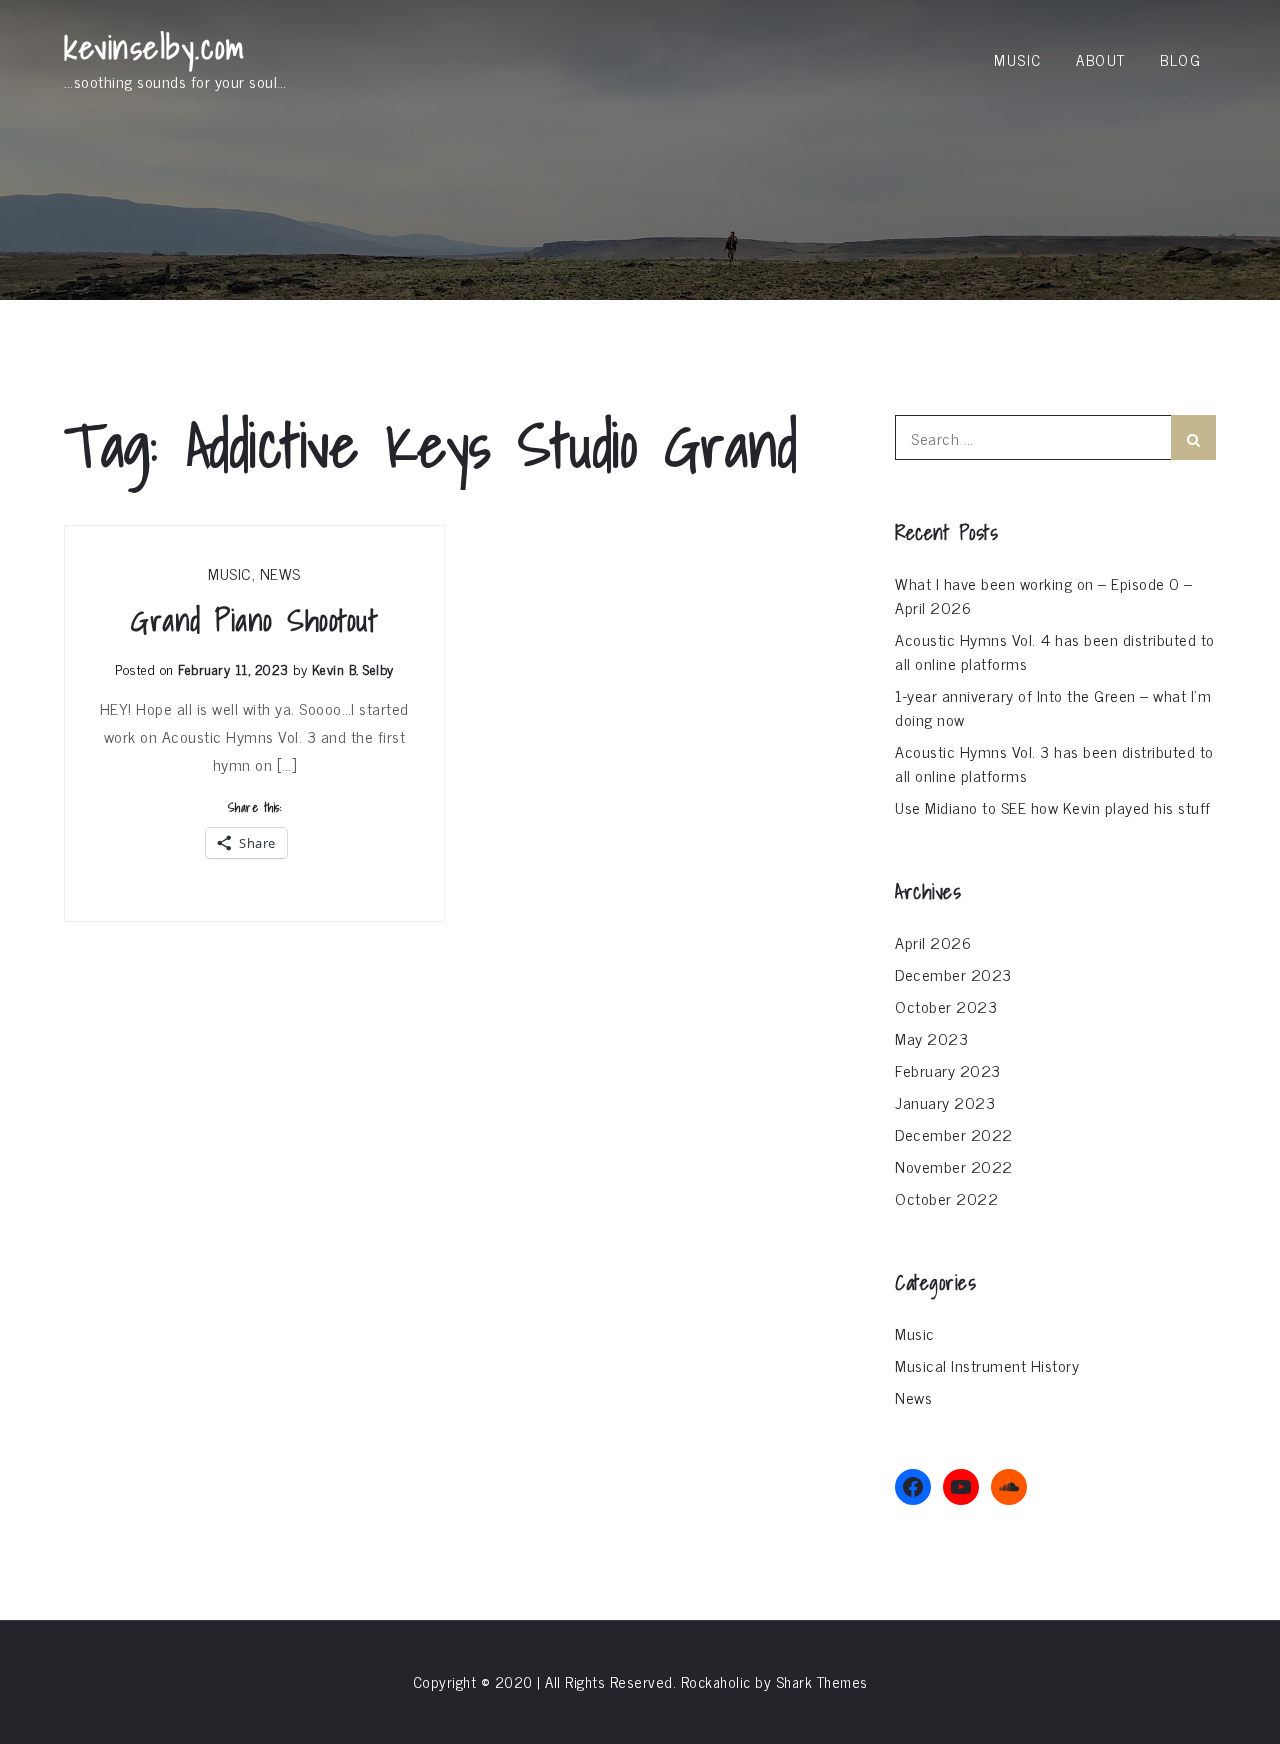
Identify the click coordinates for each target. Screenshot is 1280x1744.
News (280, 573)
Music (1018, 59)
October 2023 (946, 1006)
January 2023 (945, 1102)
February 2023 (948, 1070)
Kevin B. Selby (353, 668)
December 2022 (954, 1134)
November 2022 (954, 1166)
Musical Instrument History (987, 1365)
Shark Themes (822, 1681)
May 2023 (931, 1038)
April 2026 (933, 942)
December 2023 (953, 974)
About (1101, 59)
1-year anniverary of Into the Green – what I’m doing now (1053, 707)
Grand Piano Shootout (254, 620)
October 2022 (946, 1198)
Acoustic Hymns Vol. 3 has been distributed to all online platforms (1054, 763)
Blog (1180, 59)
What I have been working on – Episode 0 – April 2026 (1044, 595)
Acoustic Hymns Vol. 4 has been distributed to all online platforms (1055, 651)
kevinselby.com (154, 47)
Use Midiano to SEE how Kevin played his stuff (1053, 807)
